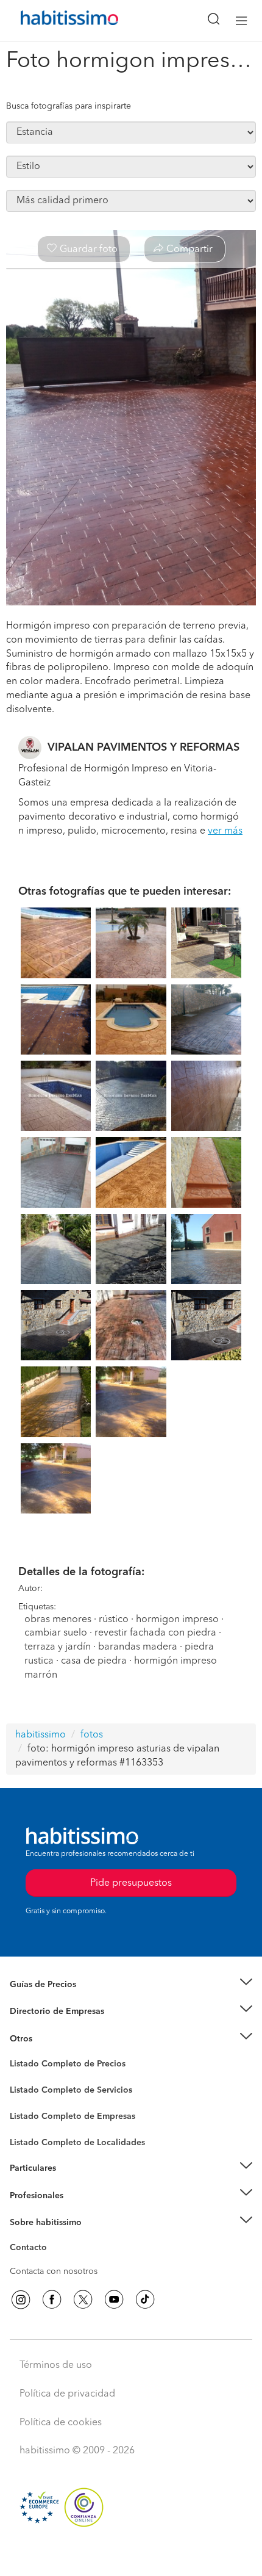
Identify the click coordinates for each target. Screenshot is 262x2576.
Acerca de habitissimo (53, 2237)
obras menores (58, 1620)
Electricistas (32, 2112)
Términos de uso (56, 2365)
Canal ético (32, 2249)
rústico (114, 1620)
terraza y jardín (58, 1647)
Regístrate (29, 2195)
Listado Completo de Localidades (77, 2143)
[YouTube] (114, 2300)
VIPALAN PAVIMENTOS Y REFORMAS (143, 748)
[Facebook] (52, 2300)
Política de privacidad (67, 2394)
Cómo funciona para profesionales (77, 2210)
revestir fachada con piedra (155, 1633)
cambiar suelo (56, 1633)
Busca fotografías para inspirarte (69, 106)
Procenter (28, 2090)
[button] (131, 1985)
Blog (19, 2054)
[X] (83, 2300)
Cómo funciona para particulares (73, 2183)
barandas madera (138, 1647)
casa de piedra (94, 1661)
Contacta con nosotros (54, 2271)
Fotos (20, 2078)
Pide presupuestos (131, 2555)
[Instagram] (21, 2300)
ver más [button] (225, 831)
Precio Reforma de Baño (57, 1999)
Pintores (26, 2100)
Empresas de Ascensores (58, 2027)
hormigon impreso (177, 1620)
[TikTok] (145, 2300)
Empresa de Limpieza (51, 2039)
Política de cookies (61, 2423)
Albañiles (28, 2124)
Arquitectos (32, 2137)
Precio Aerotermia (45, 2011)
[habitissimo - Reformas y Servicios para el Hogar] (55, 21)
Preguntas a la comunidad (60, 2066)
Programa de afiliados (52, 2262)
